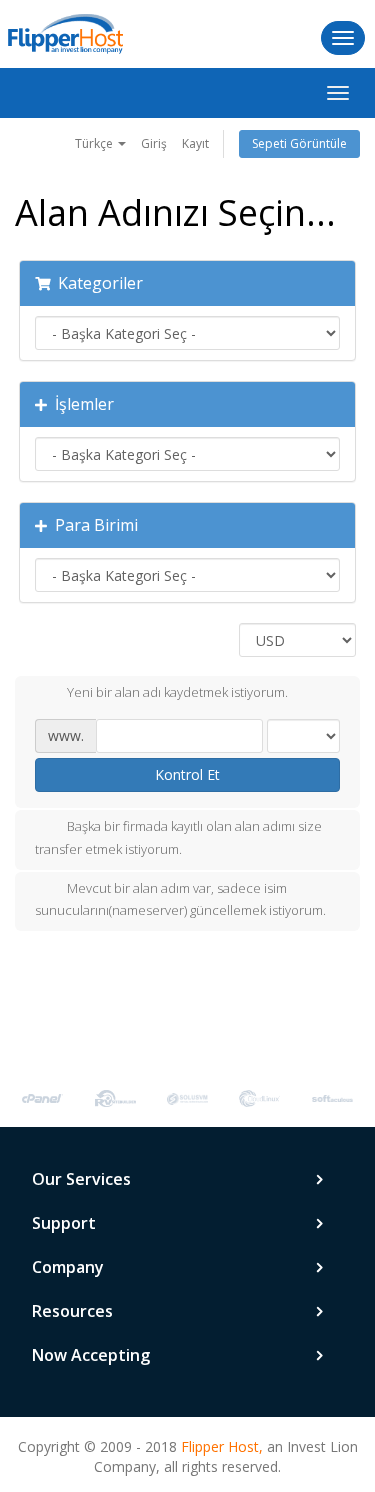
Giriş (154, 143)
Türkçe (95, 143)
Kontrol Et (187, 774)
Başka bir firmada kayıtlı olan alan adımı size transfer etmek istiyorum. (178, 837)
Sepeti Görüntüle (299, 143)
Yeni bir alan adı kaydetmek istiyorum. (177, 692)
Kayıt (195, 143)
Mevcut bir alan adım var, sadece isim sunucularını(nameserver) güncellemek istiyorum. (180, 899)
